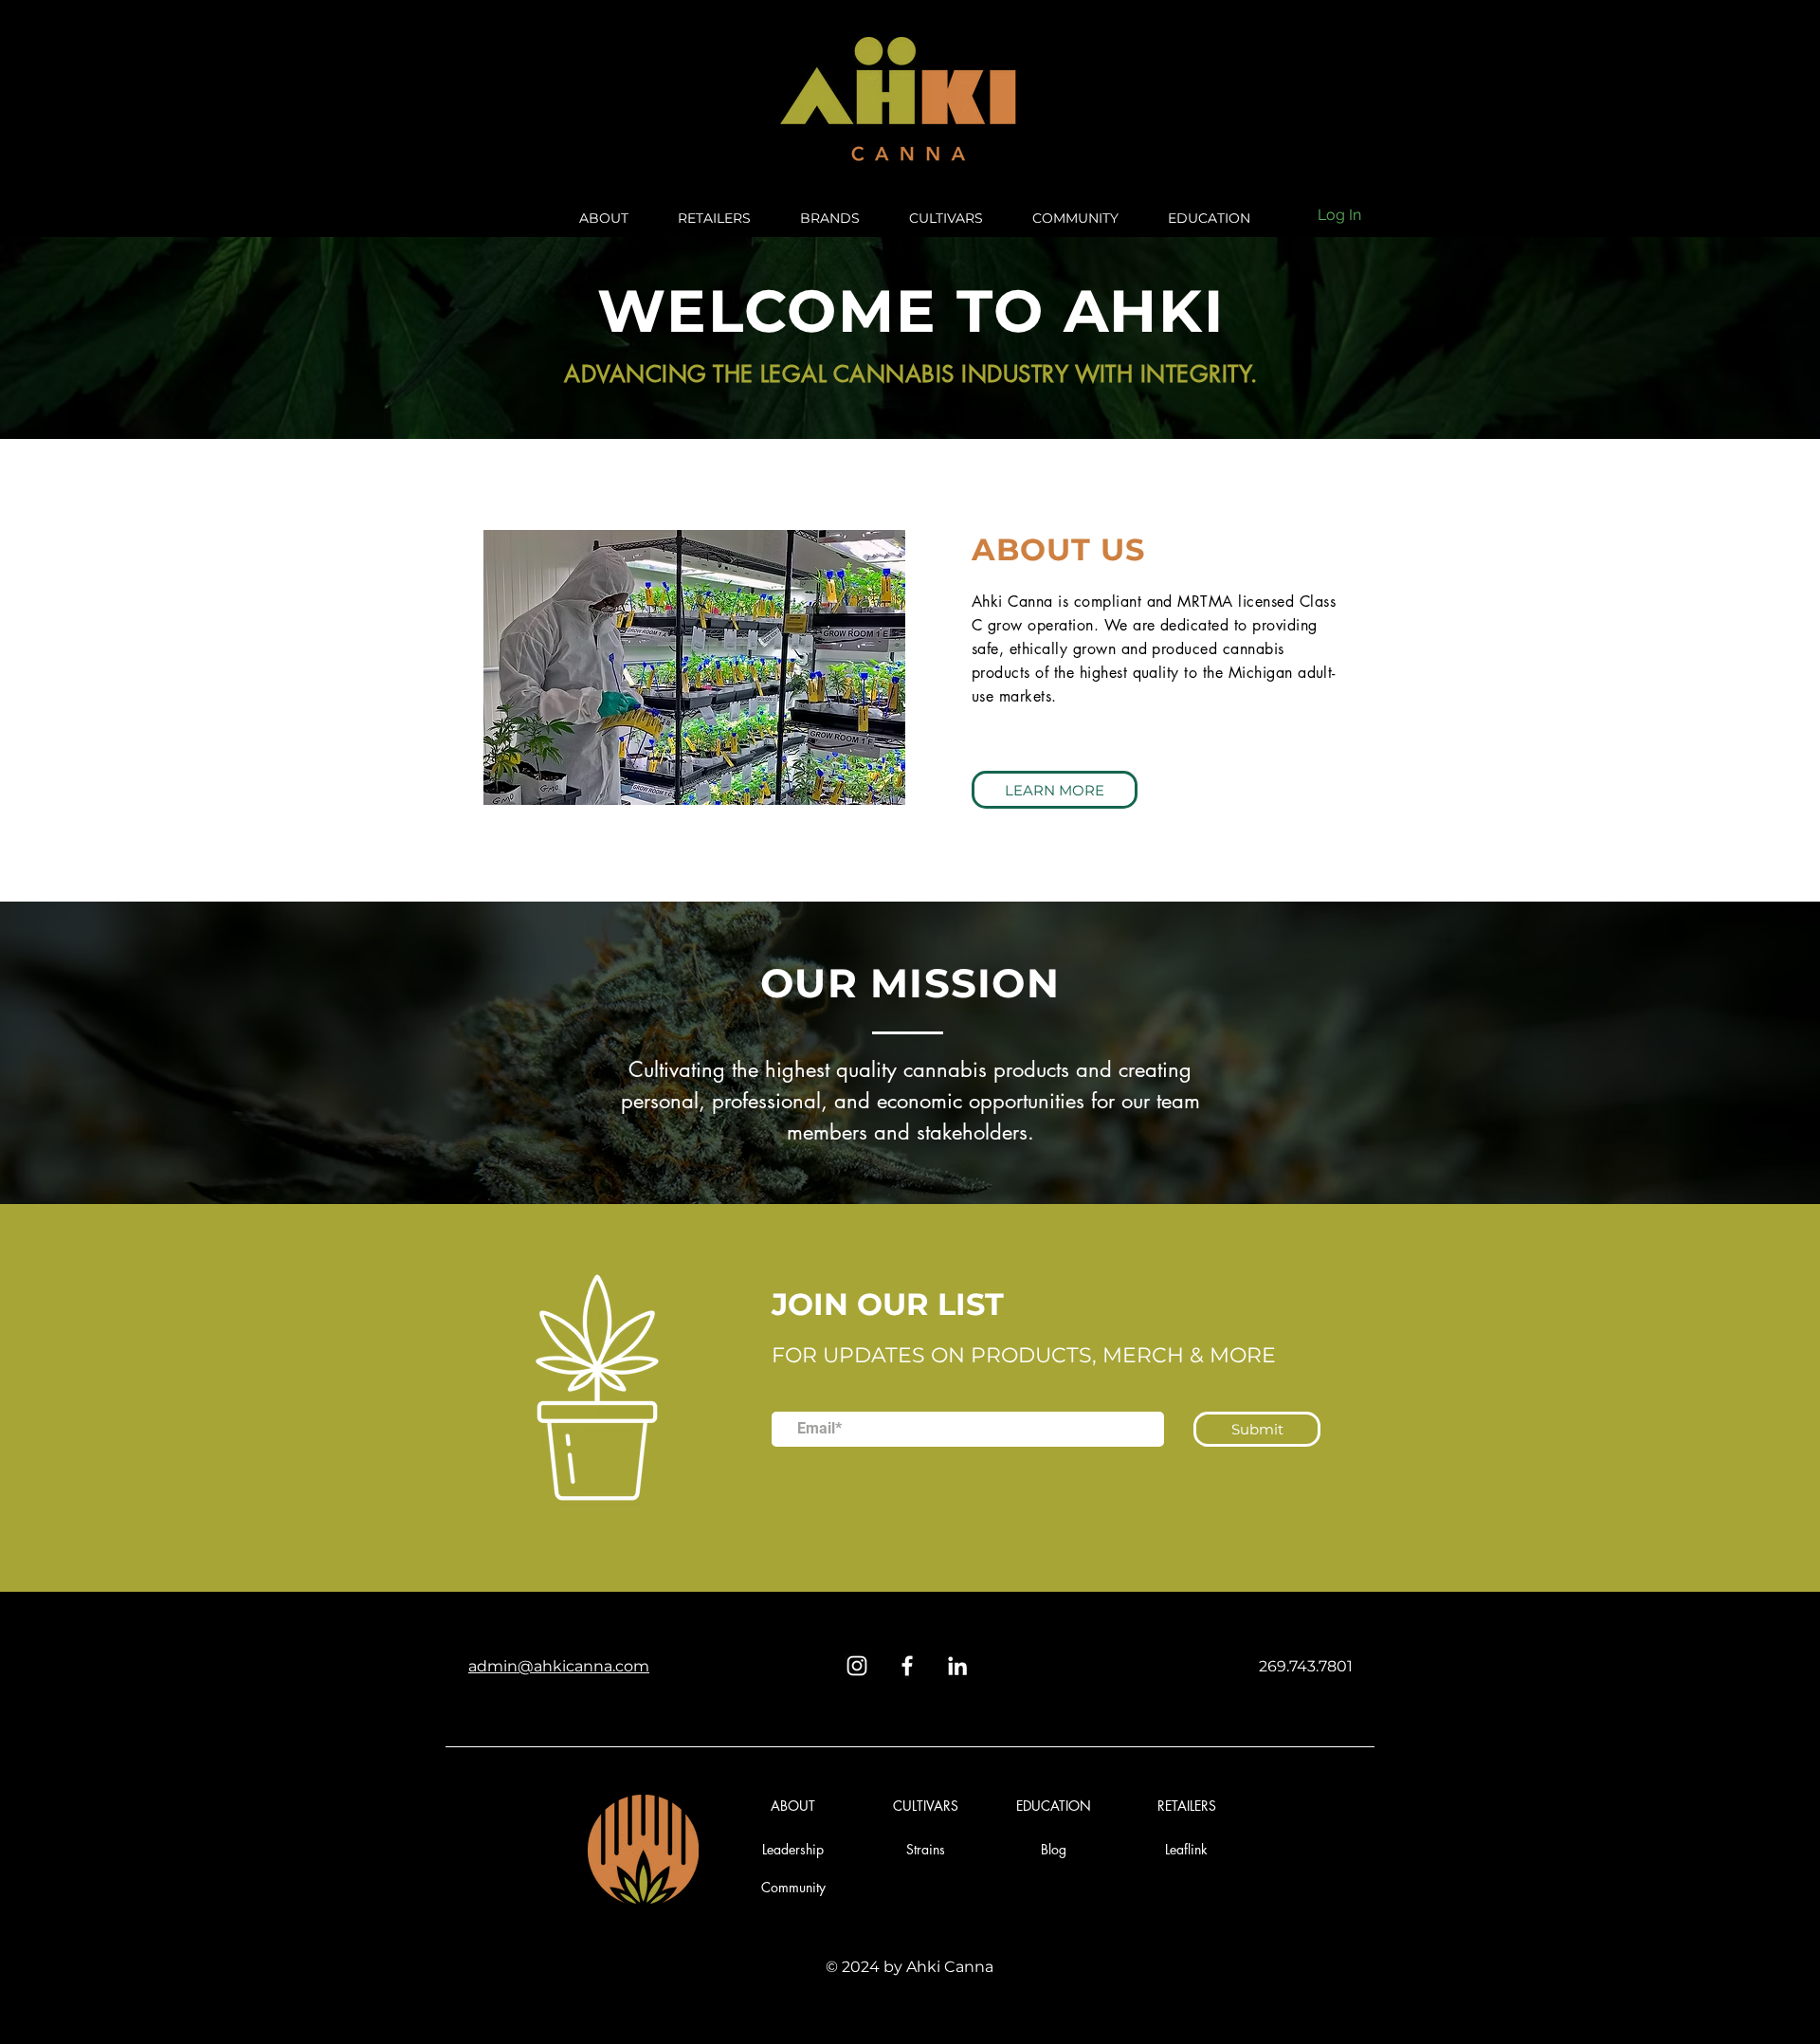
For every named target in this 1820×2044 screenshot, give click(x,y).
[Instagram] (857, 1666)
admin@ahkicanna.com (559, 1666)
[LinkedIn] (957, 1666)
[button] (1054, 1849)
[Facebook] (907, 1666)
